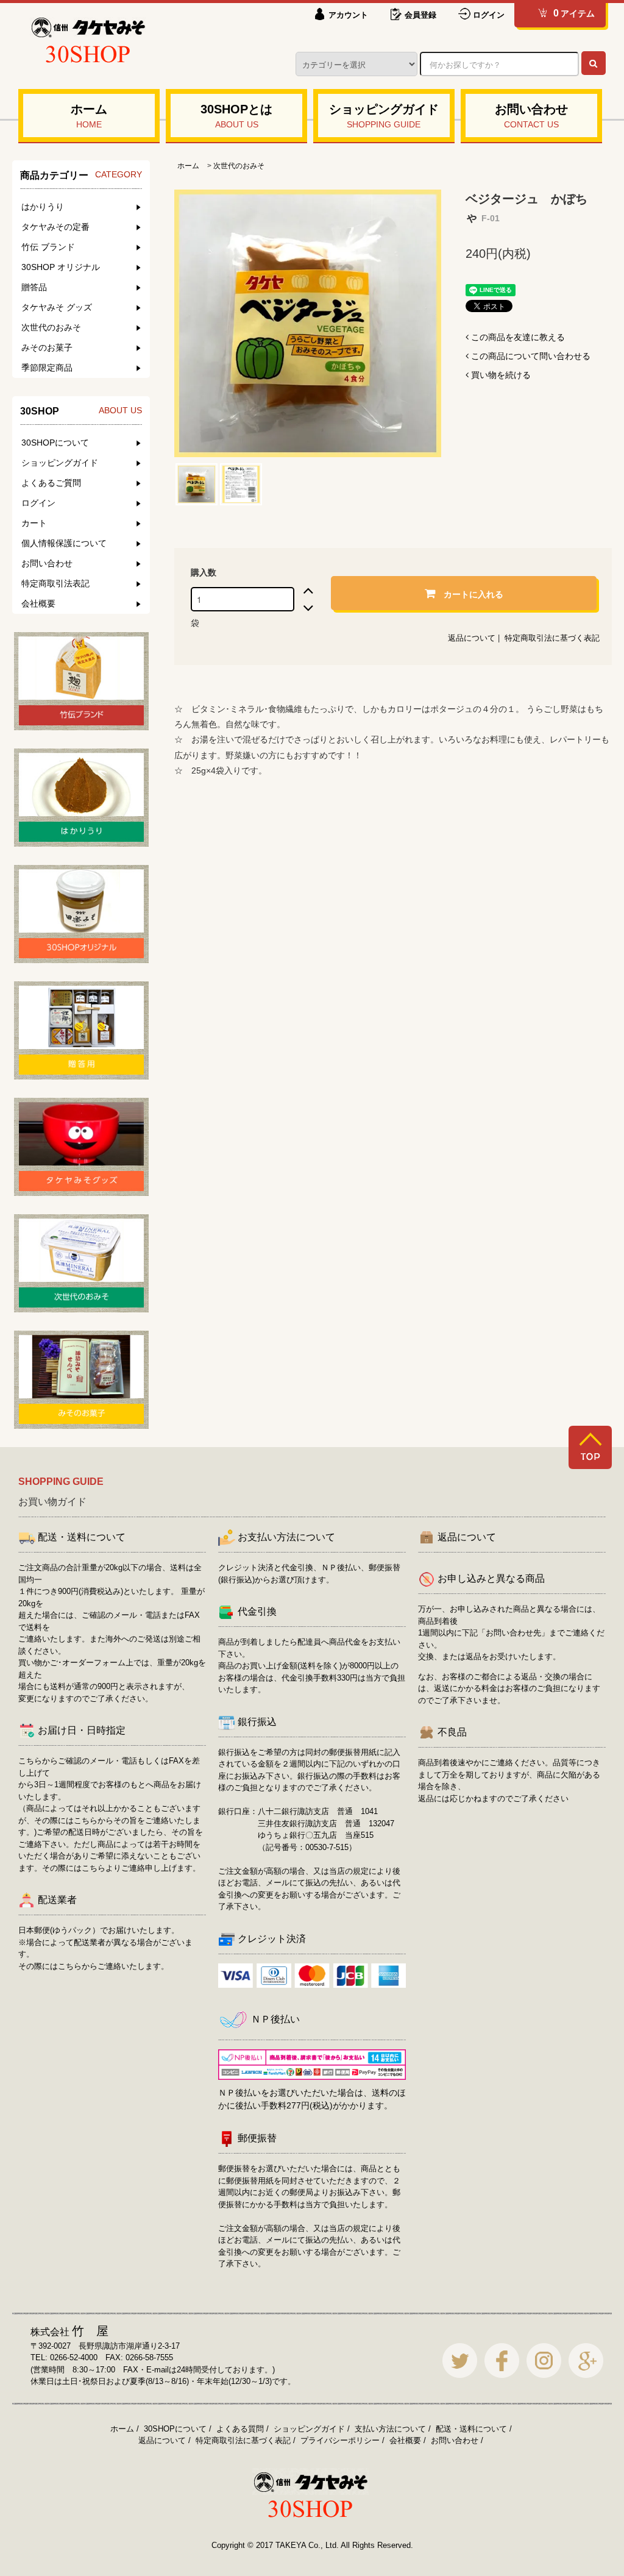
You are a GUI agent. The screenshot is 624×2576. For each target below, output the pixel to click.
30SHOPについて (175, 2429)
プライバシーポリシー (340, 2440)
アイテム (574, 13)
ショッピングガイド (309, 2429)
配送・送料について (471, 2429)
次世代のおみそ (239, 166)
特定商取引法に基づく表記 (552, 638)
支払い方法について (390, 2429)
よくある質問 (240, 2429)
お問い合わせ (455, 2440)
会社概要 (405, 2440)
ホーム (188, 166)
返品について (472, 638)
